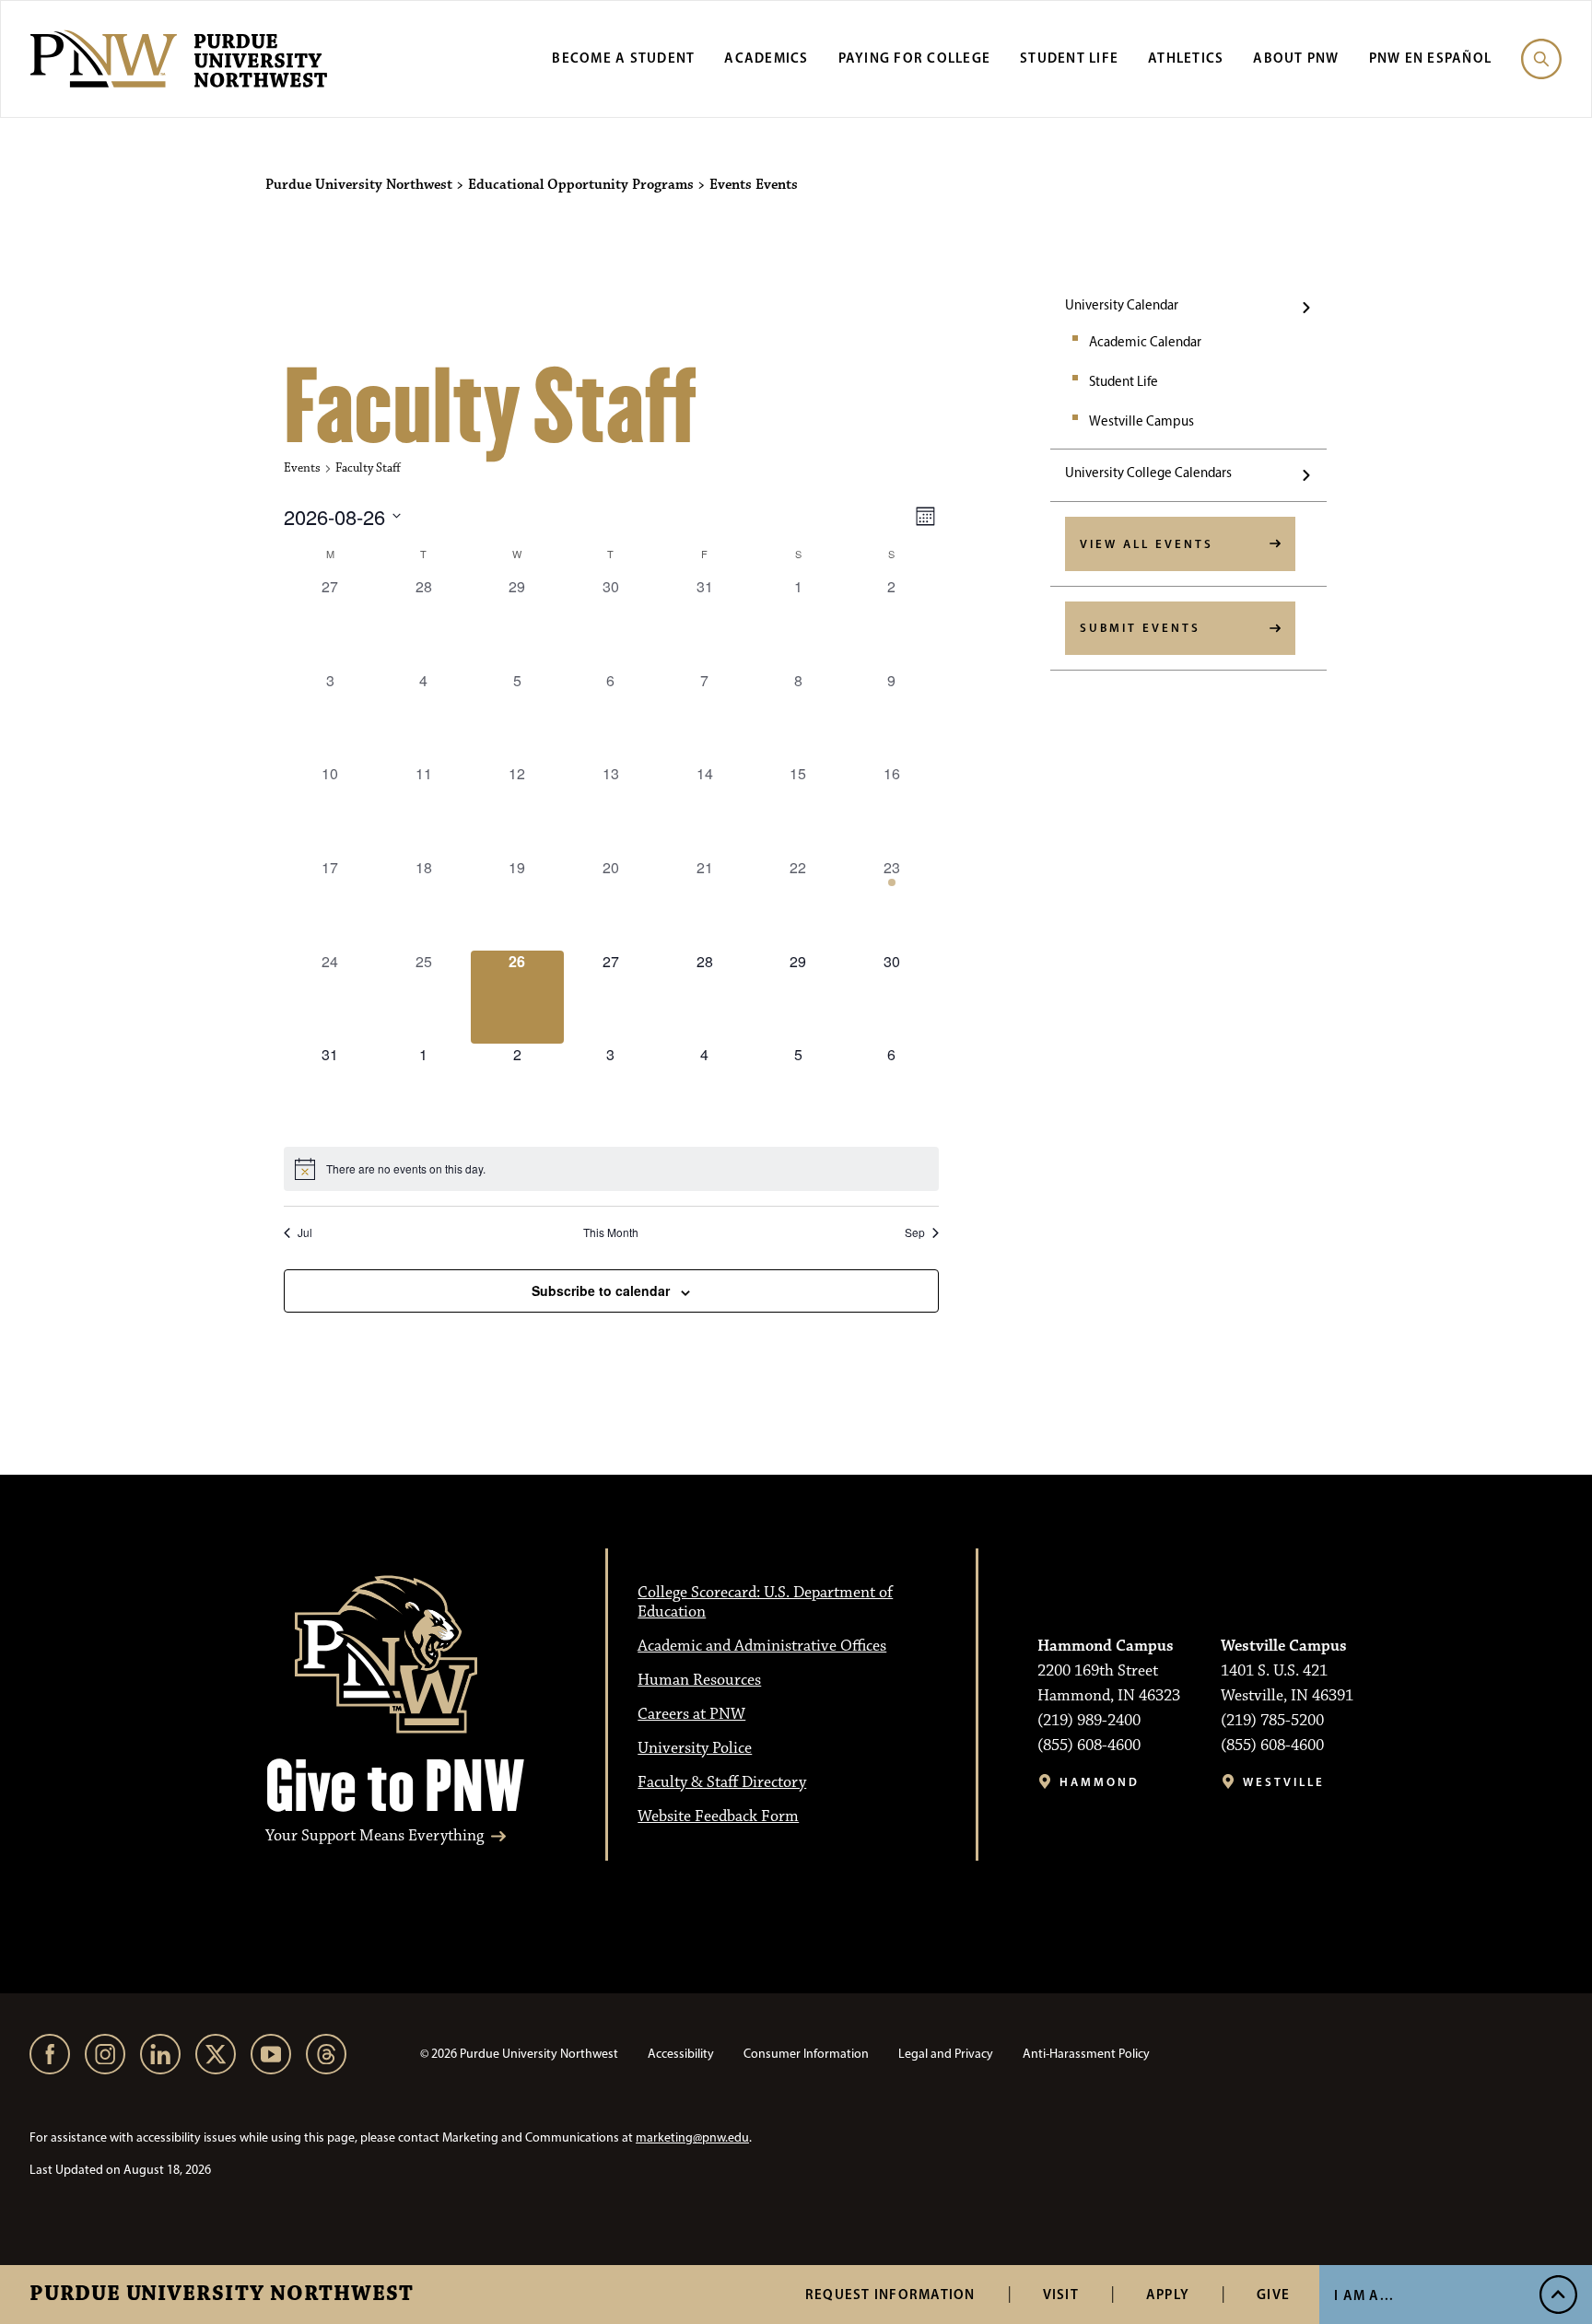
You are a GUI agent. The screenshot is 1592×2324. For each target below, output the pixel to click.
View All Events (1147, 543)
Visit (1061, 2294)
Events (302, 468)
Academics (766, 58)
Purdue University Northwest (222, 2295)
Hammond (1100, 1782)
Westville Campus (1141, 421)
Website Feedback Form (718, 1816)
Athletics (1186, 58)
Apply (1168, 2294)
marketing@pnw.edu (692, 2137)
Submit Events (1140, 627)
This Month (611, 1232)
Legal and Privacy (946, 2054)
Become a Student (623, 58)
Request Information (890, 2294)
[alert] (611, 1169)
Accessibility (681, 2054)
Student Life (1069, 58)
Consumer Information (806, 2054)
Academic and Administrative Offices (762, 1646)
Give (1273, 2294)
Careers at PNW (691, 1714)
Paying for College (915, 58)
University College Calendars (1148, 473)
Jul (305, 1232)
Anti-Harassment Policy (1086, 2054)
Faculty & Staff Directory (722, 1782)
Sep (915, 1232)
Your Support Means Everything (375, 1836)
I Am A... (1364, 2295)
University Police (695, 1748)
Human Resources (699, 1680)
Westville (1284, 1782)
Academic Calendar (1145, 342)
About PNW (1296, 58)
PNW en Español (1431, 58)
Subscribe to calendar (601, 1290)
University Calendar (1122, 305)
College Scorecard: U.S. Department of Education (765, 1602)
